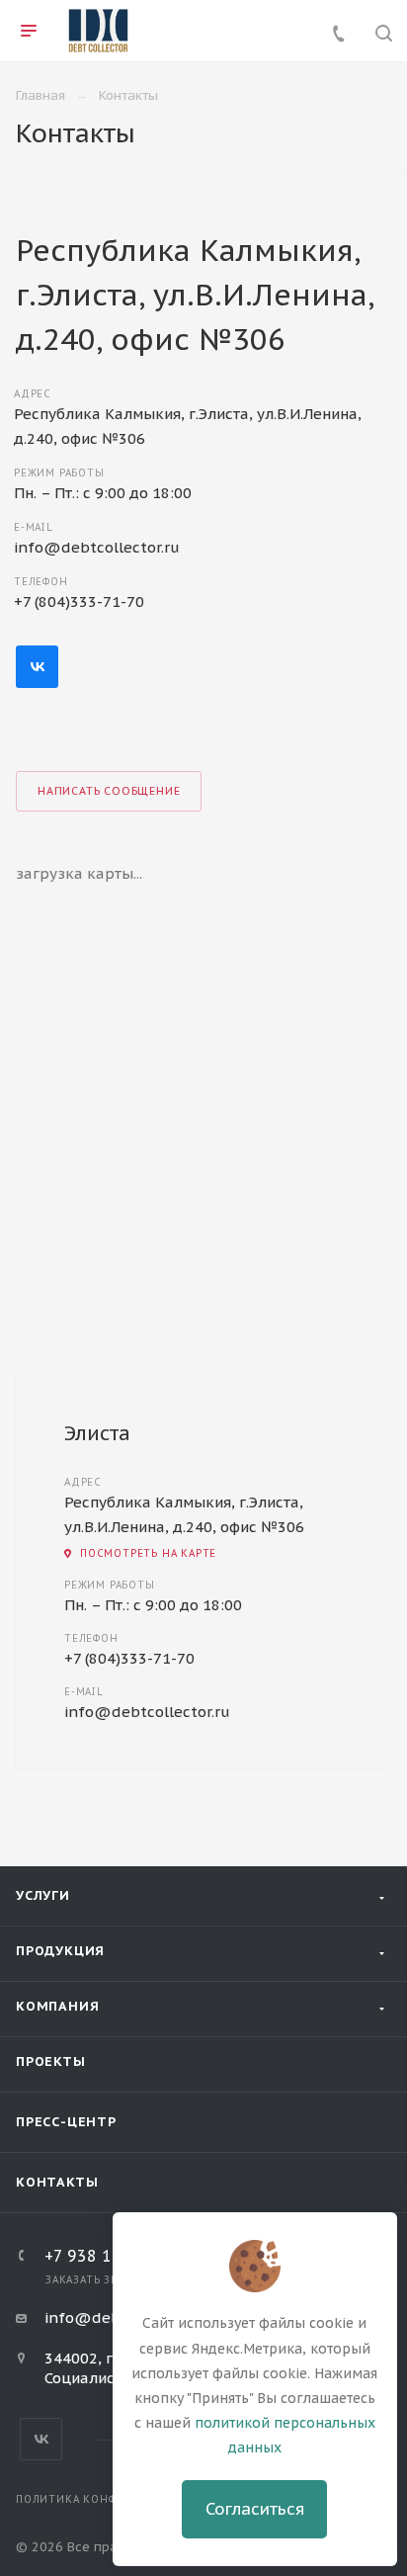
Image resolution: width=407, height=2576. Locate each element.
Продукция (60, 1951)
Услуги (43, 1895)
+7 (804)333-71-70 (79, 601)
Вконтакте (37, 667)
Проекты (51, 2061)
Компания (57, 2006)
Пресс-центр (66, 2122)
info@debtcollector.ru (97, 547)
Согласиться (255, 2509)
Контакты (57, 2182)
